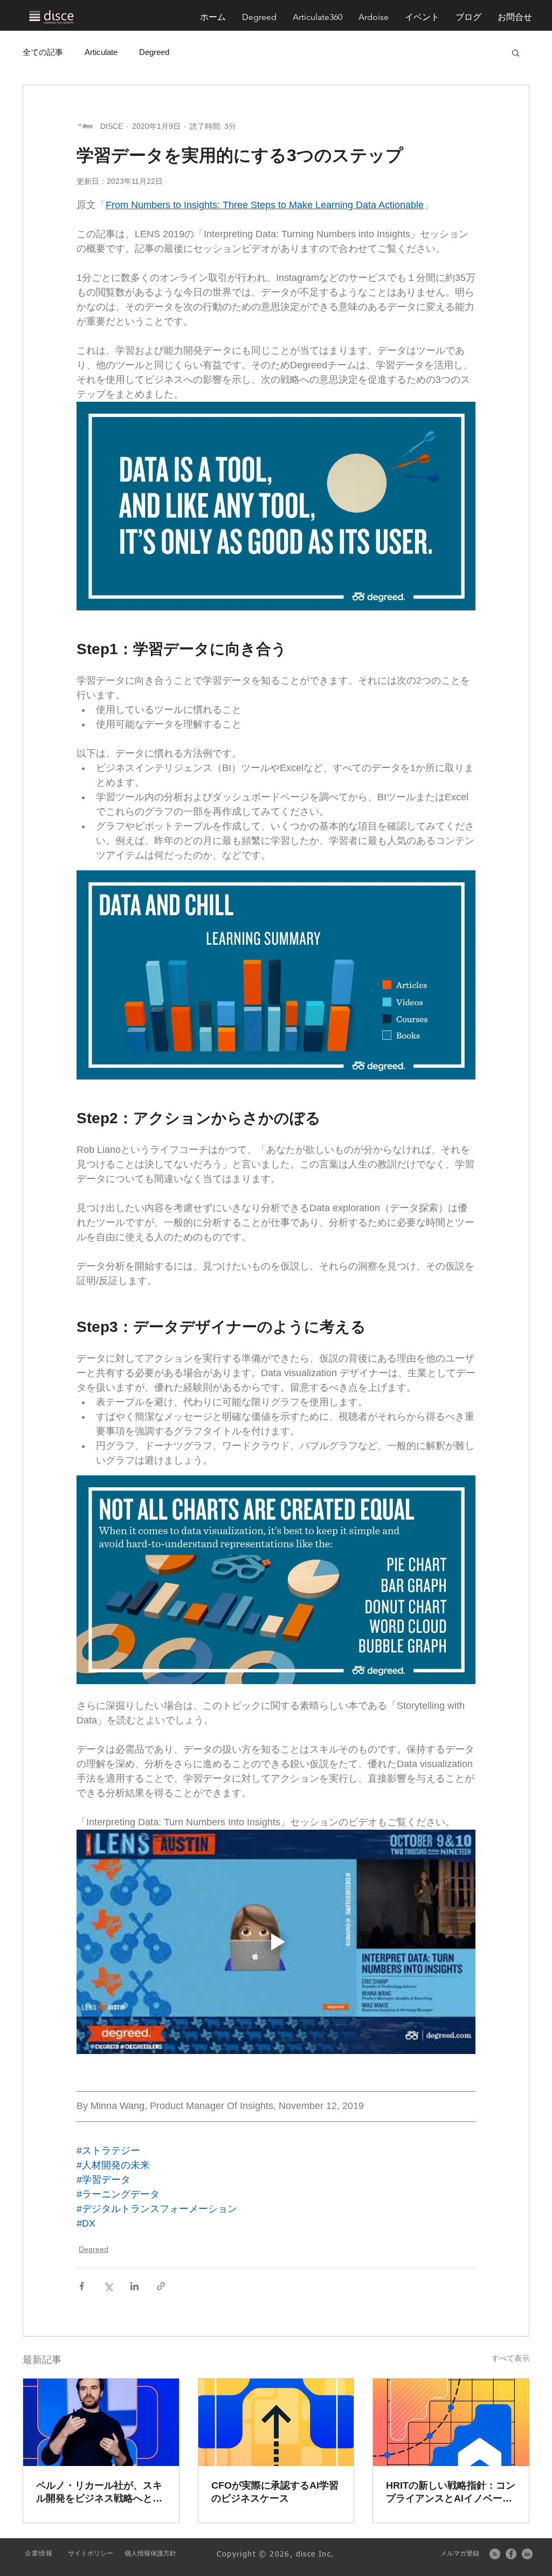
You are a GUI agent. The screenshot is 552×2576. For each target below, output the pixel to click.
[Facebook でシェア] (82, 2286)
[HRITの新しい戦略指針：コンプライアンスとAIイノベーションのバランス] (451, 2422)
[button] (515, 17)
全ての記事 (43, 52)
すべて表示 (510, 2358)
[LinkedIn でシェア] (134, 2286)
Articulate (101, 52)
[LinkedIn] (527, 2554)
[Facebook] (511, 2554)
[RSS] (495, 2554)
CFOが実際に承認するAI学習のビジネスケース (275, 2492)
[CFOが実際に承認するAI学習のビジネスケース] (276, 2422)
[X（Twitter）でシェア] (108, 2286)
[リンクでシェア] (161, 2286)
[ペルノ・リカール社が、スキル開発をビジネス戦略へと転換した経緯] (101, 2422)
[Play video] (276, 1942)
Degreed (154, 52)
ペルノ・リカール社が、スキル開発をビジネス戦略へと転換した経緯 (99, 2492)
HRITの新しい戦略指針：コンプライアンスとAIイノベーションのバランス (451, 2492)
